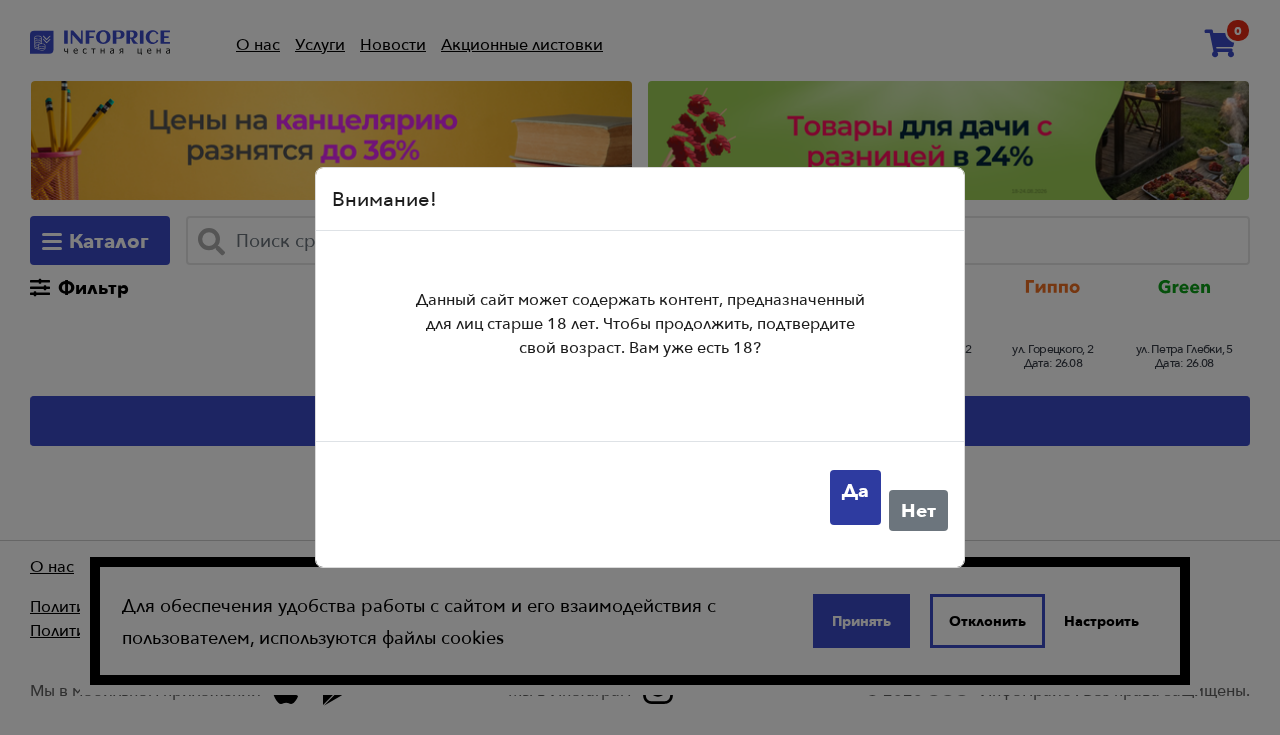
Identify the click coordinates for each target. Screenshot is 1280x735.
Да (855, 490)
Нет (918, 510)
